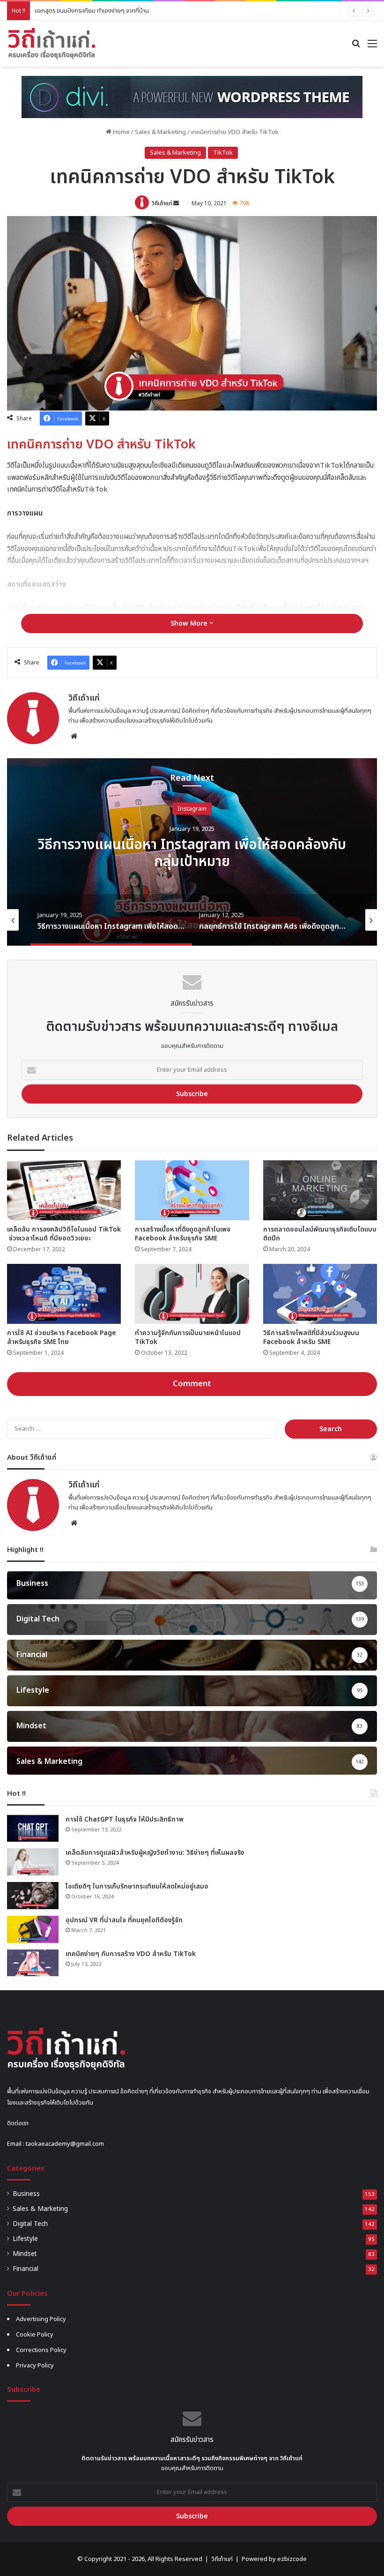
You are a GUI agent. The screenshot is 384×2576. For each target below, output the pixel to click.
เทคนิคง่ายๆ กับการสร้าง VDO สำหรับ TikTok (131, 1954)
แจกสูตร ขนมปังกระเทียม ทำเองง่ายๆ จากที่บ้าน (92, 11)
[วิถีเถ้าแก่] (52, 44)
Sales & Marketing (160, 132)
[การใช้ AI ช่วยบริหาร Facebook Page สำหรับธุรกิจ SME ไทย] (64, 1294)
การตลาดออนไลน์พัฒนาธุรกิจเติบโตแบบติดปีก (320, 1234)
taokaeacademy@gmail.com (65, 2144)
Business (26, 2194)
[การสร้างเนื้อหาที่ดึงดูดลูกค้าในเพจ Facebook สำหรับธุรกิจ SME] (192, 1190)
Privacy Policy (35, 2366)
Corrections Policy (41, 2350)
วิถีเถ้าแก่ (162, 203)
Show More (190, 623)
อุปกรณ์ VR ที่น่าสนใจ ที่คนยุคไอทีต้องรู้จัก (124, 1920)
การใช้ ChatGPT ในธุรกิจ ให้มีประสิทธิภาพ (125, 1819)
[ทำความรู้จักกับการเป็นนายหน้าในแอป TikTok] (192, 1294)
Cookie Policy (35, 2335)
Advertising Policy (41, 2319)
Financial (26, 2269)
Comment (192, 1384)
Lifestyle (25, 2239)
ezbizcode (292, 2559)
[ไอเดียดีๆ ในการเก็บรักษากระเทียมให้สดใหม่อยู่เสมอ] (33, 1896)
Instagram (192, 817)
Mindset (25, 2254)
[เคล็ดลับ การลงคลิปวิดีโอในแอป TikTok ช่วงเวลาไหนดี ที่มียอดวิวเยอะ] (64, 1190)
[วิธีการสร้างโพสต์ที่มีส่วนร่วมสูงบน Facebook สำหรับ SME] (320, 1294)
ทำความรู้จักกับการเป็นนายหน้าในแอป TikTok (188, 1337)
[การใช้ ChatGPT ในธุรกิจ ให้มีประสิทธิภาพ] (33, 1829)
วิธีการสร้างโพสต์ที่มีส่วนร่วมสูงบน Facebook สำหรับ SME (311, 1337)
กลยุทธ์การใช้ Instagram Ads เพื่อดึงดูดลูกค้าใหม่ (192, 853)
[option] (192, 852)
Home (121, 132)
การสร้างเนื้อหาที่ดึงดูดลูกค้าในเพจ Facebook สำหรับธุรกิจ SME (183, 1234)
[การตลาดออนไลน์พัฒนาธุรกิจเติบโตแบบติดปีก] (320, 1190)
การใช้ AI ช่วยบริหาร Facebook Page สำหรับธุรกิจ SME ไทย (62, 1337)
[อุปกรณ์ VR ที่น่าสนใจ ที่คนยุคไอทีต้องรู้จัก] (33, 1929)
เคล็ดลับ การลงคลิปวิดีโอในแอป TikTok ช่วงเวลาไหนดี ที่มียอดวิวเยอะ (64, 1234)
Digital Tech (30, 2224)
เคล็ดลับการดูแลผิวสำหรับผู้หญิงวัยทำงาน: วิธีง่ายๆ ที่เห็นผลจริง (155, 1853)
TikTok (223, 153)
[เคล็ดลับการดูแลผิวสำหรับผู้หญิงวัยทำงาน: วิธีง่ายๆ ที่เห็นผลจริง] (33, 1862)
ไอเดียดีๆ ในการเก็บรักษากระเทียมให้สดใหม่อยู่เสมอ (137, 1886)
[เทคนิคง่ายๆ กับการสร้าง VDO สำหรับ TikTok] (33, 1963)
